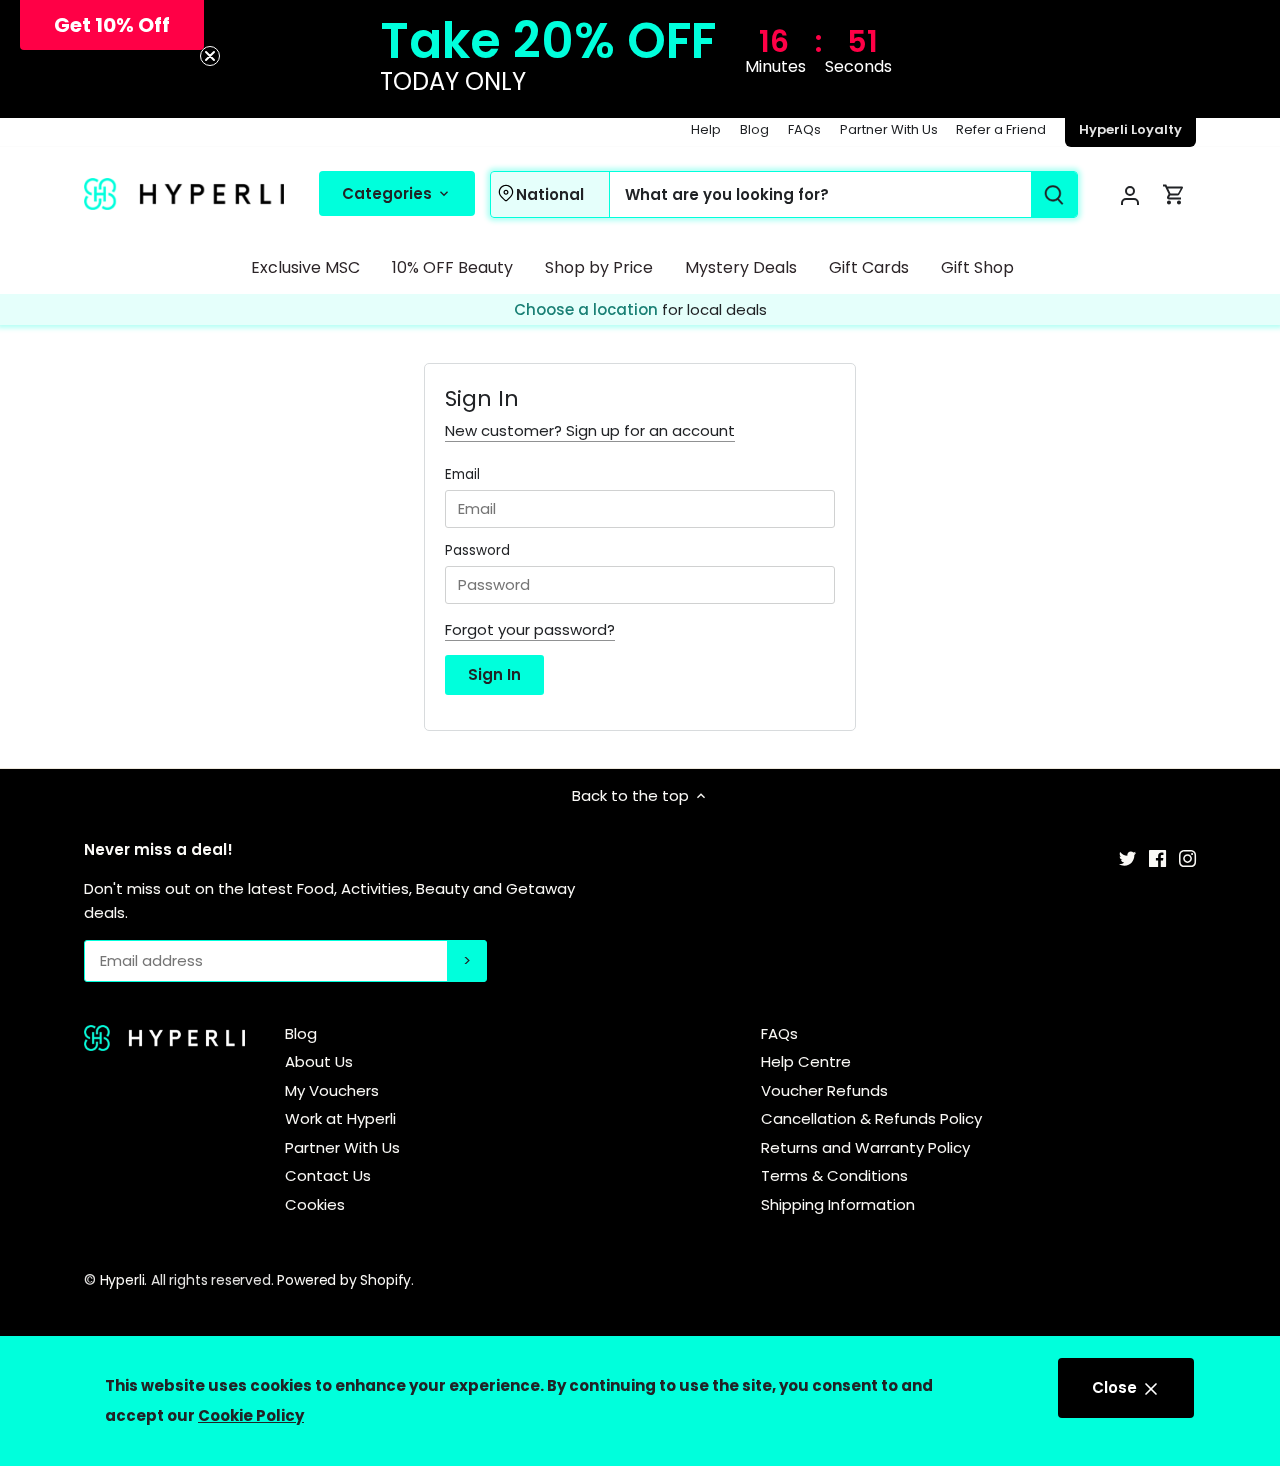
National (550, 193)
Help (706, 129)
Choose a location (588, 310)
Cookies (315, 1204)
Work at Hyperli (340, 1118)
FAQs (804, 129)
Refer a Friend (1001, 129)
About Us (319, 1061)
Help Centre (806, 1061)
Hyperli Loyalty (1130, 129)
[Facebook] (1157, 857)
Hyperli (122, 1280)
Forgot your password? (530, 629)
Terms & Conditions (834, 1175)
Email (462, 475)
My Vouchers (332, 1090)
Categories (389, 192)
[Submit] (1054, 194)
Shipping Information (838, 1204)
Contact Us (328, 1175)
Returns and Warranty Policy (865, 1147)
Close (1116, 1387)
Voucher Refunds (824, 1090)
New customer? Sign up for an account (590, 430)
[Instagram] (1187, 857)
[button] (112, 25)
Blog (754, 129)
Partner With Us (889, 129)
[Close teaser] (210, 56)
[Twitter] (1127, 857)
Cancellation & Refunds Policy (871, 1118)
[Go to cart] (1174, 194)
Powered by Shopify (344, 1280)
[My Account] (1130, 194)
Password (477, 551)
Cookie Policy (251, 1415)
